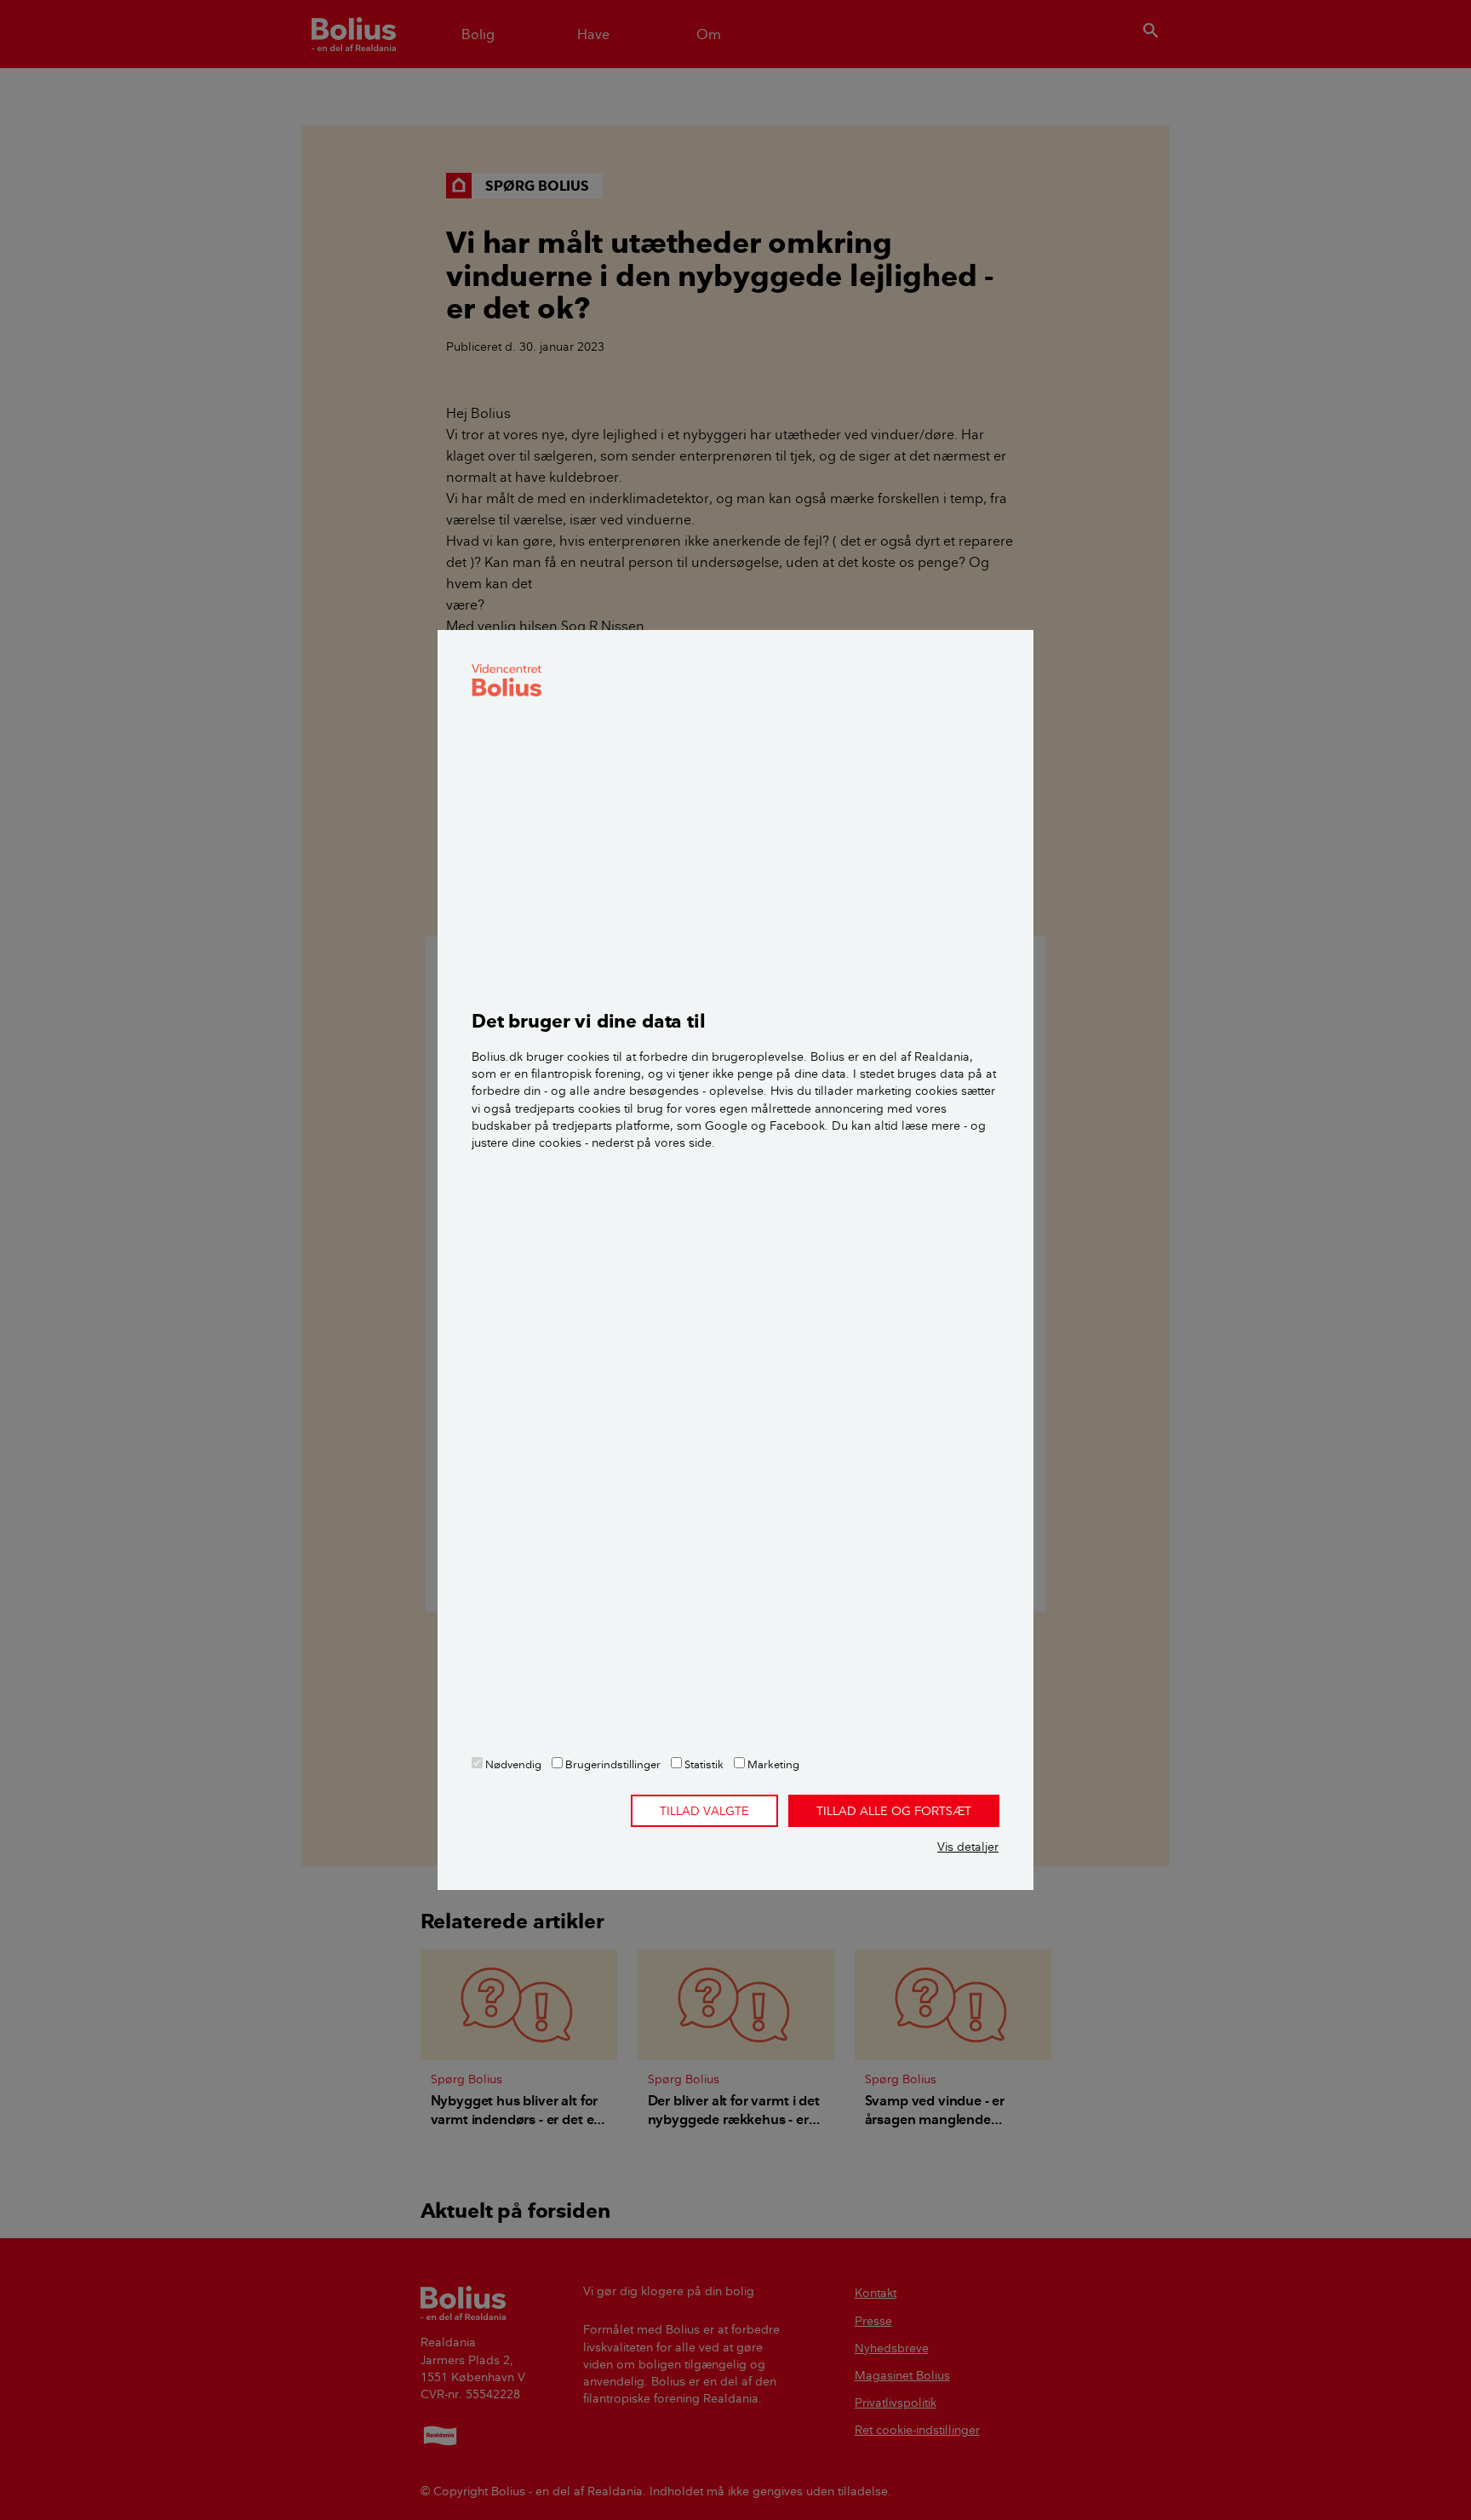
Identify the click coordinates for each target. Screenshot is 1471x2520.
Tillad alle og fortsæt (894, 1811)
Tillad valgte (704, 1811)
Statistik (703, 1764)
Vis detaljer (968, 1847)
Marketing (772, 1764)
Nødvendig (512, 1764)
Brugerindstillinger (612, 1764)
